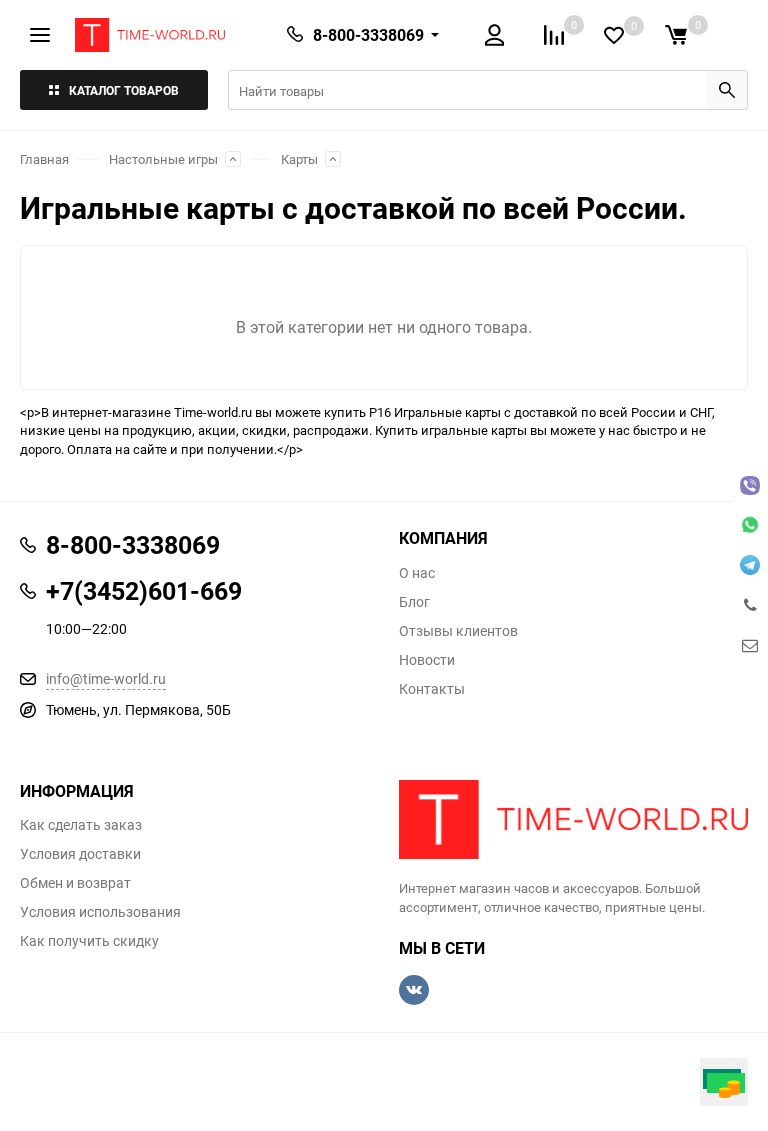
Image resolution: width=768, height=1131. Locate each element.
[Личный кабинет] (494, 35)
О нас (417, 573)
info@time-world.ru (106, 678)
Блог (414, 602)
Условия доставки (80, 854)
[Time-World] (573, 820)
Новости (427, 660)
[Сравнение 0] (554, 35)
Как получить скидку (89, 941)
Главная (44, 159)
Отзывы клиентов (458, 631)
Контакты (432, 689)
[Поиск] (727, 90)
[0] (676, 35)
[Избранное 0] (614, 35)
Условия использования (100, 912)
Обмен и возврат (75, 883)
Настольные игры (163, 159)
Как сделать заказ (81, 825)
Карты (299, 159)
